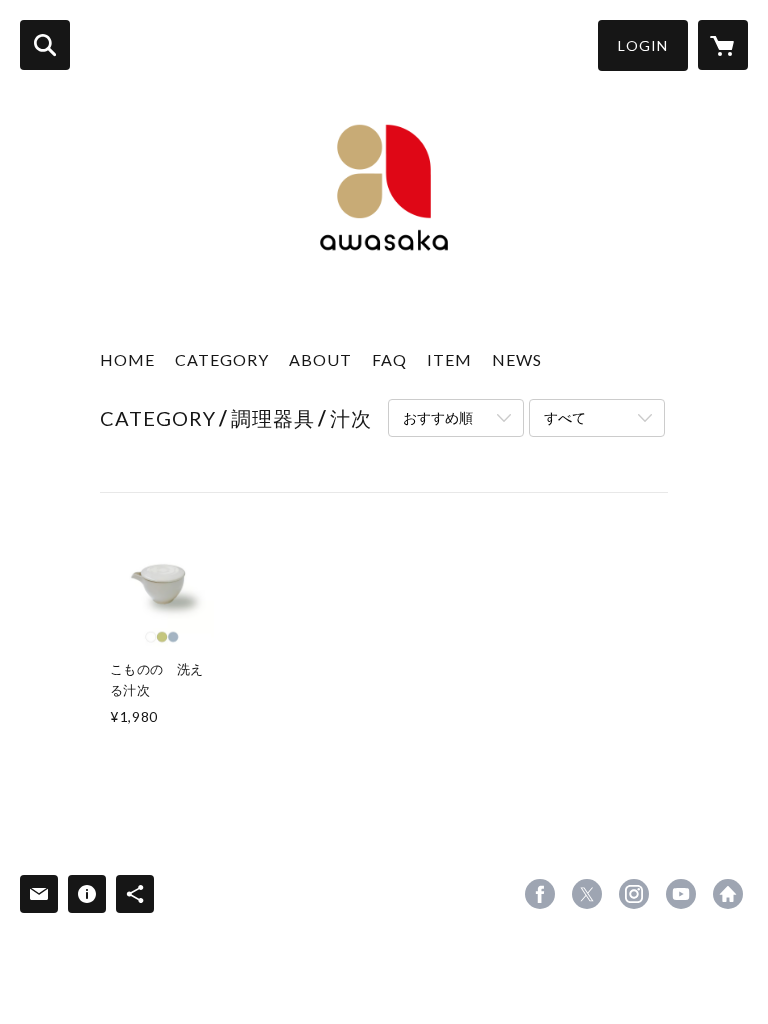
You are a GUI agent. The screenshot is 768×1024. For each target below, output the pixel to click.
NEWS (517, 359)
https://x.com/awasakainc (587, 894)
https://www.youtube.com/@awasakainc (681, 894)
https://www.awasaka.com (728, 894)
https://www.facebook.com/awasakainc (540, 894)
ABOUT (320, 359)
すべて (565, 417)
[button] (643, 45)
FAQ (389, 359)
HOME (127, 359)
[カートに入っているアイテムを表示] (723, 45)
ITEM (449, 359)
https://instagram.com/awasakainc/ (634, 894)
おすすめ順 (438, 417)
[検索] (45, 45)
